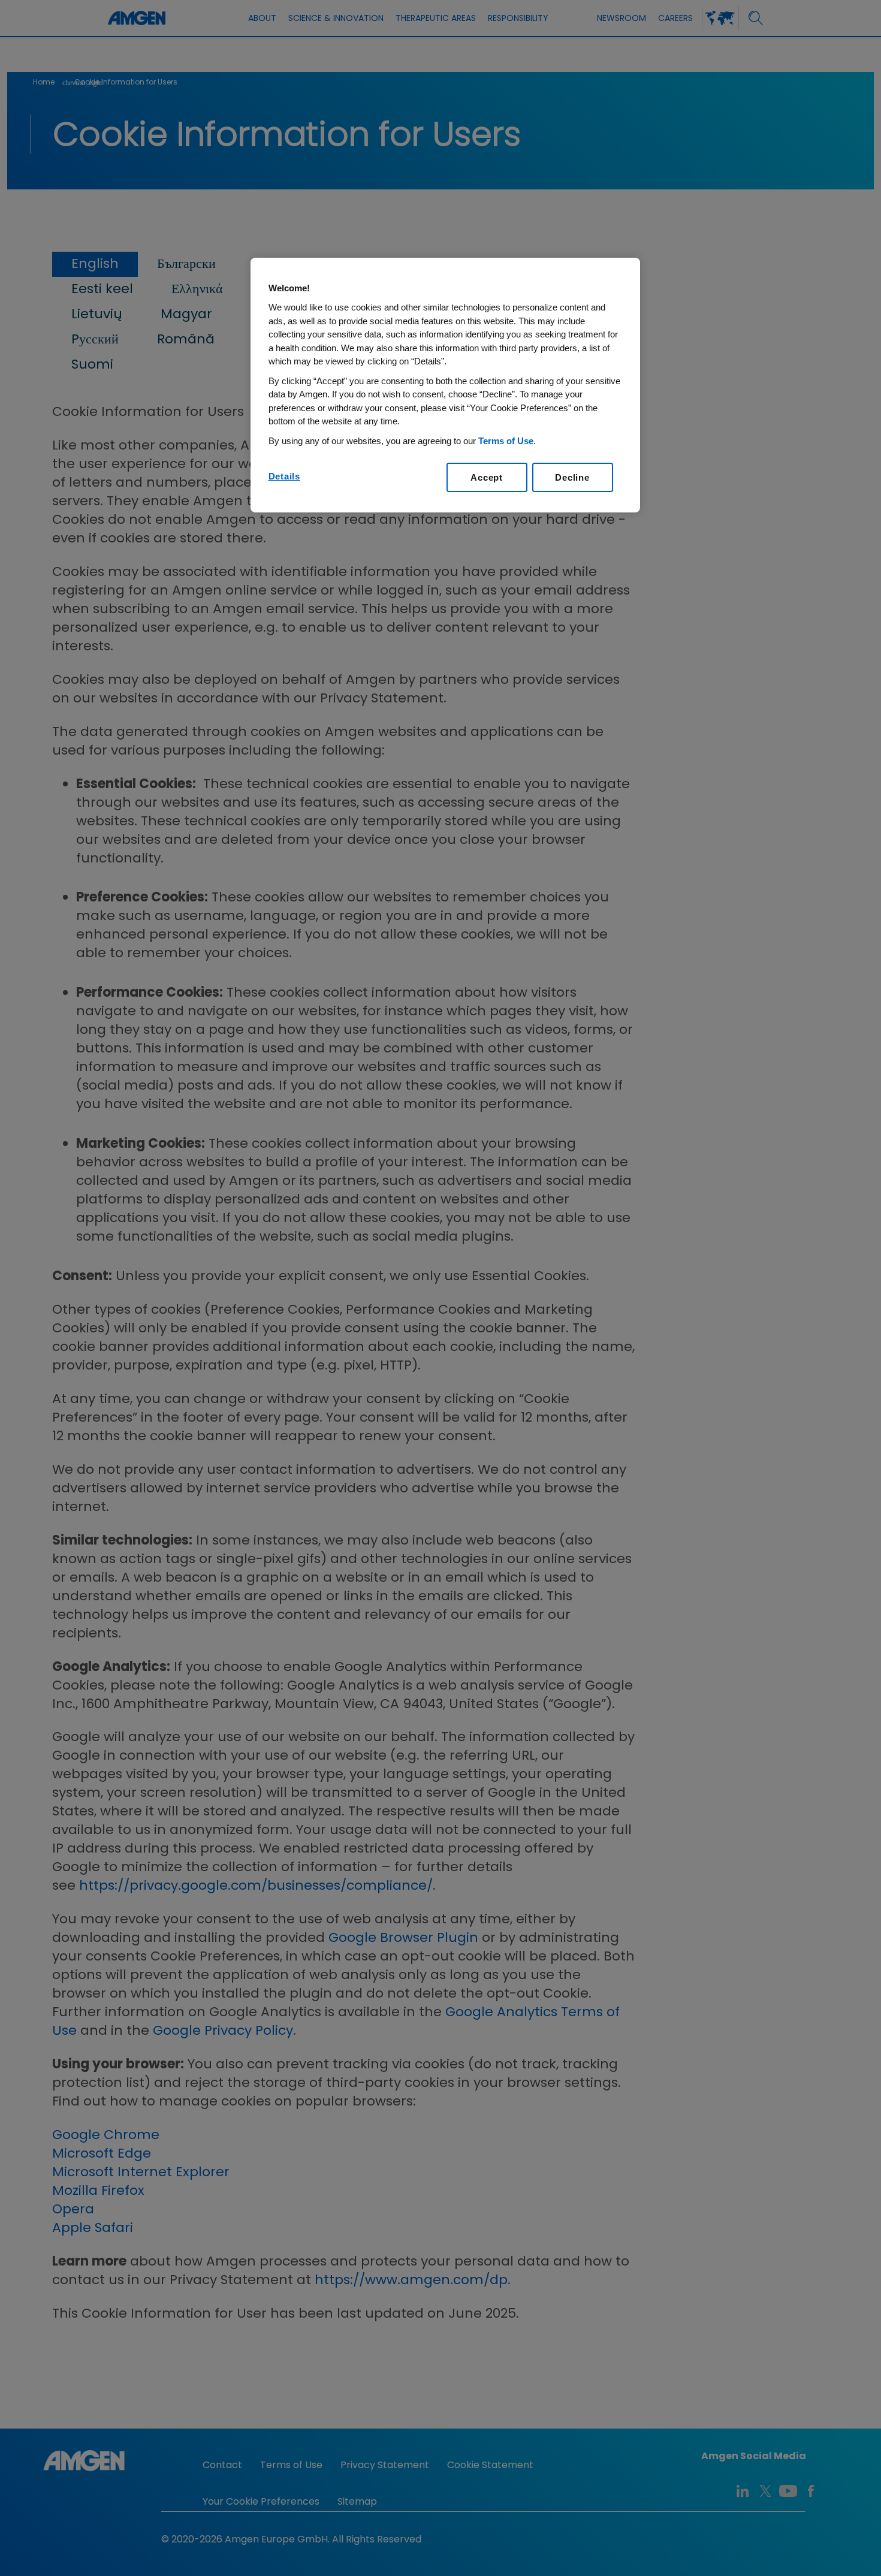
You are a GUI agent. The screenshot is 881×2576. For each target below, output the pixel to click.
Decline (572, 477)
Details (284, 476)
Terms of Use (506, 441)
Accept (487, 477)
